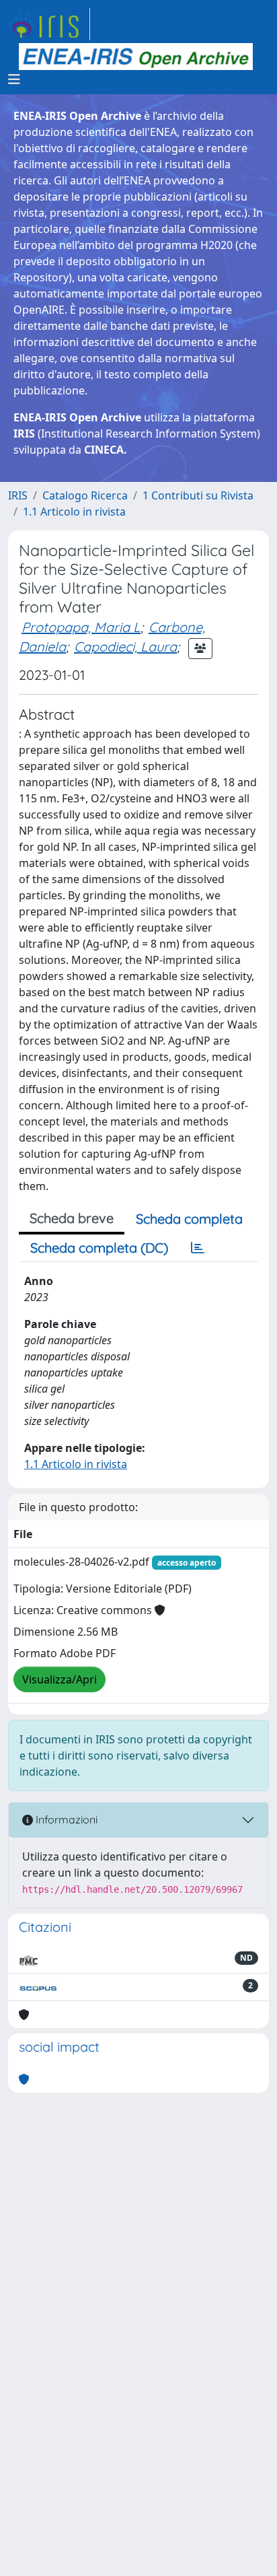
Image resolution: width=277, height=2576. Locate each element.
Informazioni (65, 1819)
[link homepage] (49, 24)
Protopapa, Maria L (81, 627)
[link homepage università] (136, 57)
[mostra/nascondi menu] (14, 79)
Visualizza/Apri (60, 1679)
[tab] (198, 1248)
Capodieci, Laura (125, 647)
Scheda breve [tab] (72, 1218)
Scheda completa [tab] (189, 1219)
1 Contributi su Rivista (198, 495)
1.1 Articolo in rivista (74, 512)
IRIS (18, 495)
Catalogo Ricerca (85, 495)
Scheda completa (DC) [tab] (99, 1248)
